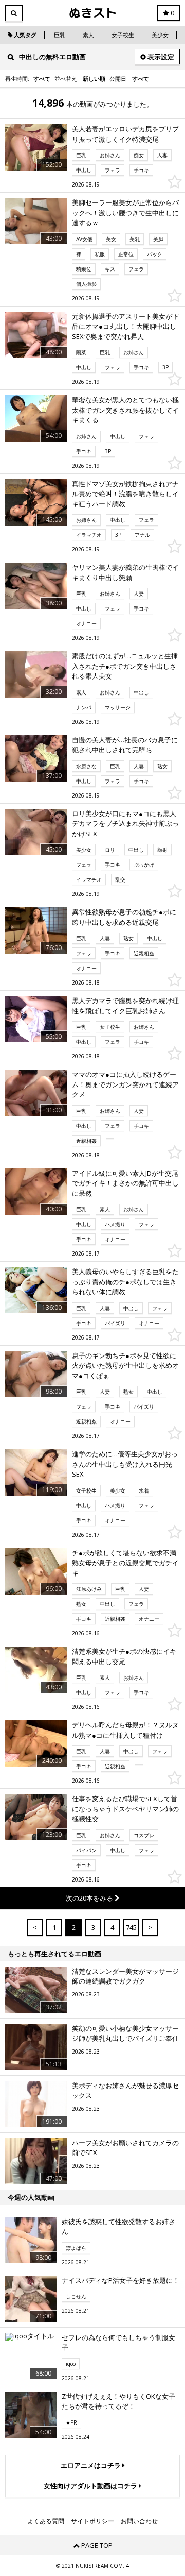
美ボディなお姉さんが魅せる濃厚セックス (125, 2091)
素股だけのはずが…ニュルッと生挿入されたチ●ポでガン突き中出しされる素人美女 (125, 666)
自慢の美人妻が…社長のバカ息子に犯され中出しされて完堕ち (125, 745)
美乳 (135, 239)
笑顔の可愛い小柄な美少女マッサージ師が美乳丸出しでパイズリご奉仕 (125, 2033)
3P (165, 367)
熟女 (162, 766)
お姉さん (110, 155)
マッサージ (118, 707)
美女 (111, 239)
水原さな (86, 766)
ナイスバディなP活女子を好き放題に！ (121, 2280)
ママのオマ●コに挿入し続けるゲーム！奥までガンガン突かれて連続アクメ (125, 1084)
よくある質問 (46, 2521)
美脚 (158, 239)
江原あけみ (89, 1589)
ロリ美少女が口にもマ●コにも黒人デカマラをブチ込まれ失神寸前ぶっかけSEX (125, 824)
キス (110, 269)
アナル (142, 535)
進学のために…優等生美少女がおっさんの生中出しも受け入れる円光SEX (125, 1464)
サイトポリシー (92, 2521)
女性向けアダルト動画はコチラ (91, 2486)
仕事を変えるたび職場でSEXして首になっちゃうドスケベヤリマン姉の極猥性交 (125, 1809)
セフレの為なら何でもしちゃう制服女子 (118, 2343)
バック (155, 254)
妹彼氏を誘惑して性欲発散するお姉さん (118, 2227)
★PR (71, 2422)
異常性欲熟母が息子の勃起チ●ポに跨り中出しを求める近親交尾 (124, 917)
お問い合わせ (139, 2521)
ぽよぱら (76, 2248)
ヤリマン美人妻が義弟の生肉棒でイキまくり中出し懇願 (125, 572)
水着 (144, 1490)
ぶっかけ (144, 865)
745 (131, 1927)
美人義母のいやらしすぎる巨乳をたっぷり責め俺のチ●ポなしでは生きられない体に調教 (125, 1282)
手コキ (141, 170)
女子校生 (123, 35)
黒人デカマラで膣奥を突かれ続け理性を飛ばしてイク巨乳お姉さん (125, 1006)
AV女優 (84, 239)
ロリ (110, 850)
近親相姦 (144, 953)
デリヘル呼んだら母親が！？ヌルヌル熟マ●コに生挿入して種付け (125, 1730)
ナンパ (84, 707)
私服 (100, 254)
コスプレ (144, 1835)
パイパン (86, 1850)
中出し (84, 170)
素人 (88, 35)
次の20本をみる (90, 1898)
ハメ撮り (115, 1224)
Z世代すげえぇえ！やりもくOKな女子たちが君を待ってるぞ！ (118, 2401)
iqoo (71, 2364)
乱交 (120, 879)
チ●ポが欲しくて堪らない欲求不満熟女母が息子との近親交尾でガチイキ (125, 1563)
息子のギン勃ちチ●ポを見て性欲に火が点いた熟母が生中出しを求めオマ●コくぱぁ (125, 1366)
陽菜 (81, 352)
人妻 (162, 155)
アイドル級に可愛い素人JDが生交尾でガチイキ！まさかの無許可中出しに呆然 (125, 1183)
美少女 (160, 35)
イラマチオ (89, 535)
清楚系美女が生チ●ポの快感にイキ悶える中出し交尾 (124, 1656)
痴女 (139, 155)
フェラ (113, 170)
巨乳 (60, 35)
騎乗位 (84, 269)
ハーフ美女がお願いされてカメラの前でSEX (125, 2148)
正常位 (126, 254)
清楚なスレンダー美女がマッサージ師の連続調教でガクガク (125, 1976)
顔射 (162, 850)
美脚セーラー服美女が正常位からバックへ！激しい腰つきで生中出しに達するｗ (125, 213)
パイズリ (115, 1323)
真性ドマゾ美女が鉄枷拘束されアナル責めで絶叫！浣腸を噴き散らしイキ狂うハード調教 (125, 494)
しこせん (76, 2296)
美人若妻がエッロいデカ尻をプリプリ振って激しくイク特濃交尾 (125, 134)
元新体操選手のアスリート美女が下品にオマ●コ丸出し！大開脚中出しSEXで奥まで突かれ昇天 (125, 326)
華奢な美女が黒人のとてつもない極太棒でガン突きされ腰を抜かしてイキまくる (125, 410)
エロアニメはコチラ (91, 2465)
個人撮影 (86, 284)
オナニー (86, 623)
